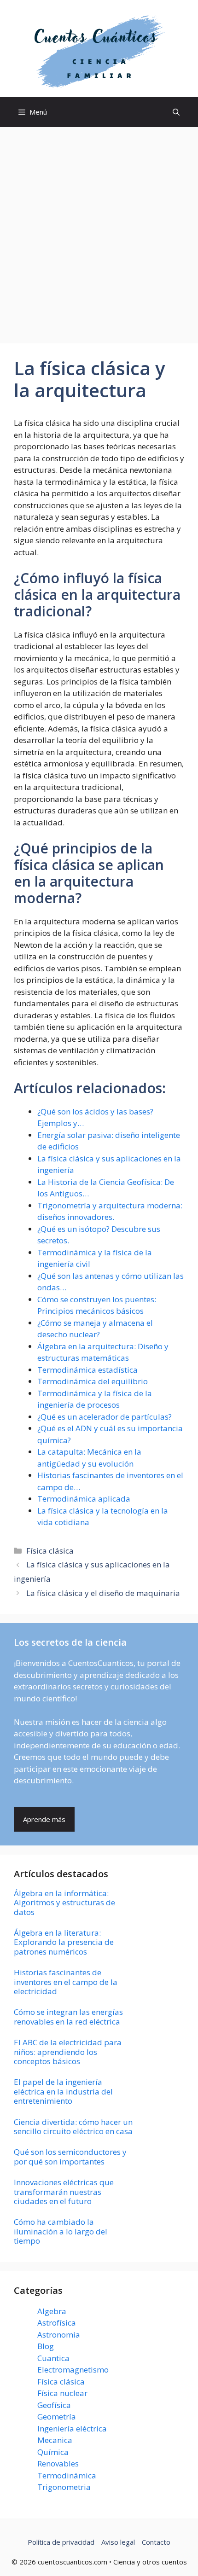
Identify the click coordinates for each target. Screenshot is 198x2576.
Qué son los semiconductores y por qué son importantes (70, 2156)
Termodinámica (67, 2475)
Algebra (52, 2311)
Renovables (58, 2463)
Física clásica (50, 1551)
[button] (176, 112)
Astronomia (59, 2335)
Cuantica (53, 2358)
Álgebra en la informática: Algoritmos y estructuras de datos (64, 1903)
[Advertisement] (99, 231)
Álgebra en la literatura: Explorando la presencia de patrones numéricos (64, 1942)
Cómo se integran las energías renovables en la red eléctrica (68, 2016)
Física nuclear (62, 2393)
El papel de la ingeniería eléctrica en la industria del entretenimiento (63, 2091)
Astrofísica (57, 2323)
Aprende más (44, 1819)
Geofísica (54, 2405)
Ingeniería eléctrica (72, 2428)
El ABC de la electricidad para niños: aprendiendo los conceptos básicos (68, 2052)
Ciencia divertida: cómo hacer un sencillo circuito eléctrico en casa (73, 2126)
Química (53, 2452)
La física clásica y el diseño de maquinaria (103, 1593)
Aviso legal (118, 2542)
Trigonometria (64, 2487)
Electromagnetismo (73, 2370)
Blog (46, 2346)
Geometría (57, 2416)
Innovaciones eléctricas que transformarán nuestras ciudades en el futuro (64, 2192)
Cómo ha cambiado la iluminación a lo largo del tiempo (61, 2231)
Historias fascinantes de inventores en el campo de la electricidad (66, 1982)
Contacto (156, 2542)
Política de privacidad (61, 2542)
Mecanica (55, 2440)
